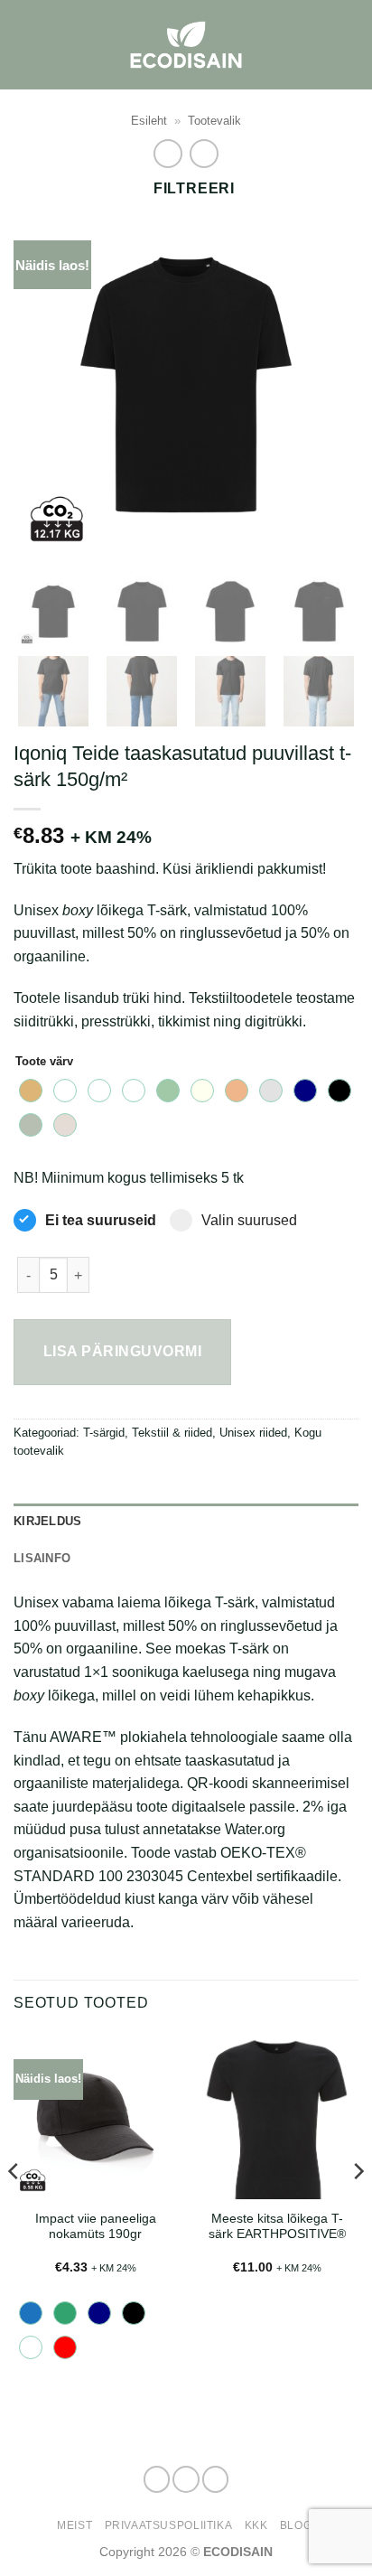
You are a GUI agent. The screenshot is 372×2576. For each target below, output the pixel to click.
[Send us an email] (216, 2479)
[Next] (329, 386)
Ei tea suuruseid (101, 1220)
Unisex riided (253, 1433)
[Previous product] (204, 153)
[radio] (31, 1091)
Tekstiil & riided (172, 1433)
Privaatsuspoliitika (169, 2525)
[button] (348, 45)
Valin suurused (249, 1220)
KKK (256, 2525)
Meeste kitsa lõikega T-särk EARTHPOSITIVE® (277, 2227)
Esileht (149, 121)
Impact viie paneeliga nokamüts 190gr (96, 2227)
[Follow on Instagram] (186, 2479)
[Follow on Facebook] (157, 2479)
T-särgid (104, 1433)
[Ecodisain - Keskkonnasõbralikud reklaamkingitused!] (186, 45)
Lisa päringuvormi (122, 1351)
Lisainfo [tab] (42, 1558)
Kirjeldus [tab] (47, 1521)
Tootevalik (214, 121)
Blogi (298, 2525)
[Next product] (167, 153)
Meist (74, 2525)
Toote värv (44, 1062)
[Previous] (43, 386)
